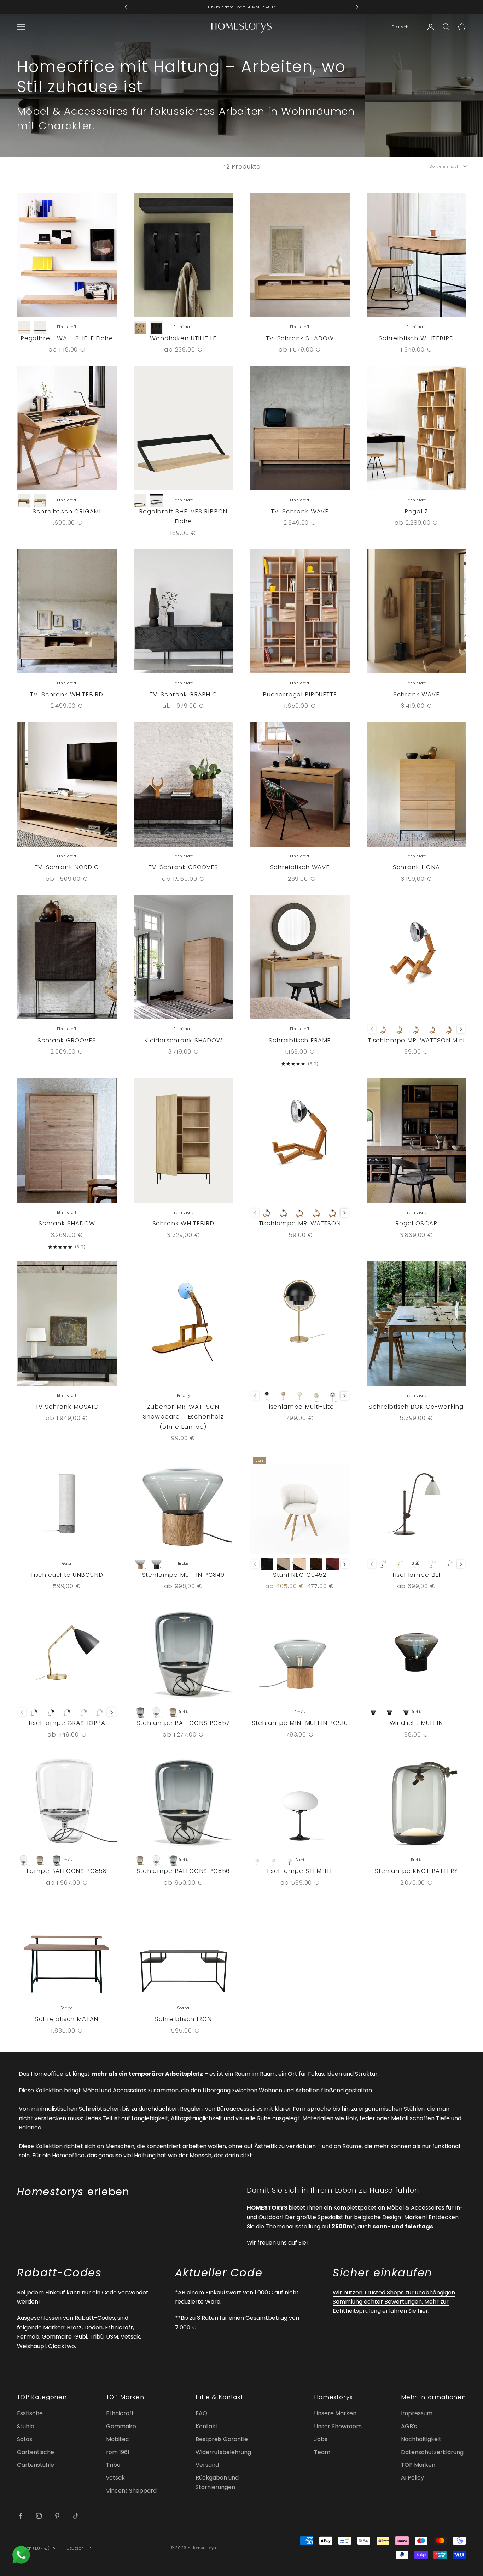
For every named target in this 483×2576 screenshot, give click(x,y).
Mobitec (118, 2439)
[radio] (24, 327)
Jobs (321, 2439)
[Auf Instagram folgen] (39, 2516)
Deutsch (400, 27)
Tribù (113, 2465)
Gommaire (121, 2426)
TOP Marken (418, 2465)
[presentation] (461, 1029)
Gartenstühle (36, 2465)
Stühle (26, 2426)
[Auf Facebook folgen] (21, 2516)
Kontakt (207, 2426)
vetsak (115, 2478)
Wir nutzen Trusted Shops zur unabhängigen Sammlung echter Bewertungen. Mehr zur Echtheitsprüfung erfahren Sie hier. (394, 2302)
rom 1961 (118, 2452)
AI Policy (412, 2478)
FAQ (201, 2413)
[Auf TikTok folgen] (76, 2516)
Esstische (30, 2413)
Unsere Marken (335, 2413)
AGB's (409, 2426)
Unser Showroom (338, 2426)
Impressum (417, 2413)
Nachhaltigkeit (421, 2439)
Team (322, 2452)
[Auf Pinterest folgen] (57, 2516)
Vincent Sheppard (131, 2491)
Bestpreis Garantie (222, 2439)
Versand (207, 2465)
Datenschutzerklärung (432, 2452)
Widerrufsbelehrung (223, 2452)
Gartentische (36, 2452)
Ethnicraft (120, 2413)
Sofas (25, 2439)
